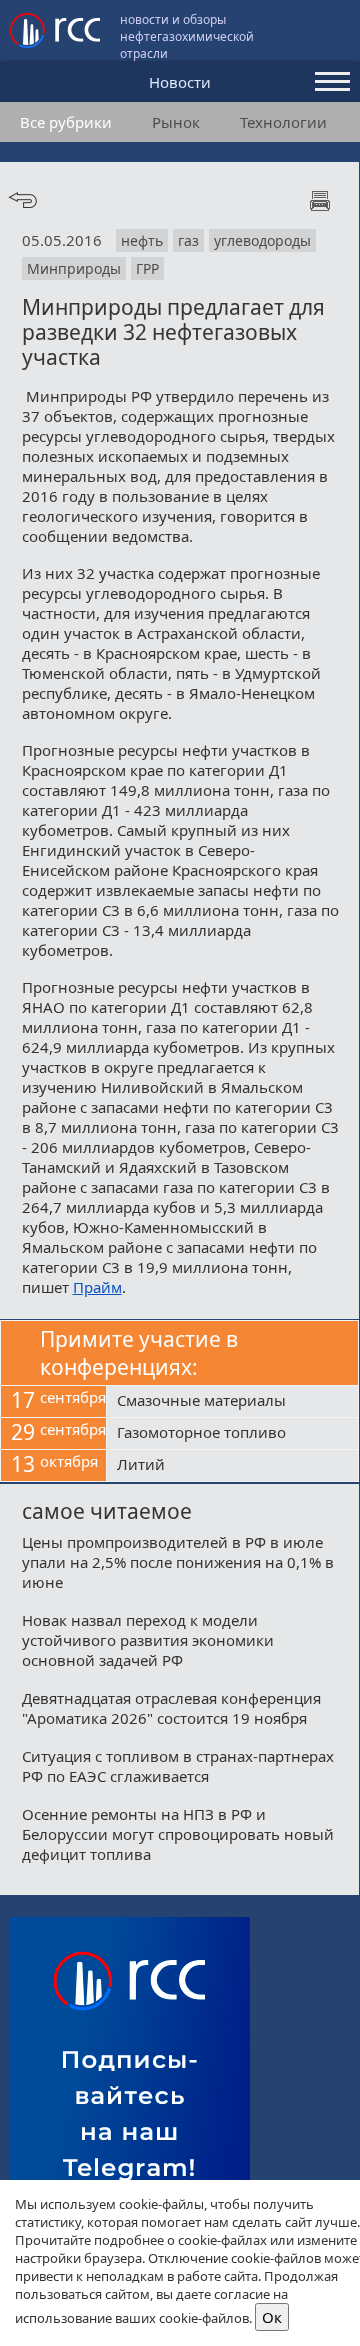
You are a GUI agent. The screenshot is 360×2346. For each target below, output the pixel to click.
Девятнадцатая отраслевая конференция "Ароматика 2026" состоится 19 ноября (171, 1708)
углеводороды (262, 240)
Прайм (97, 1287)
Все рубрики (66, 122)
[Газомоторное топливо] (232, 1434)
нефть (142, 240)
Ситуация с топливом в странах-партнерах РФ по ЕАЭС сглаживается (178, 1766)
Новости (180, 82)
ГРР (147, 268)
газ (188, 240)
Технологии (283, 122)
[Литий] (232, 1466)
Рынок (176, 122)
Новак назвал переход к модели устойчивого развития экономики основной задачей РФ (148, 1640)
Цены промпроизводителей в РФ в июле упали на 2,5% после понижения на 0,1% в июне (178, 1562)
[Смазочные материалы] (232, 1402)
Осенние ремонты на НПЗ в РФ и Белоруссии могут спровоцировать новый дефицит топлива (178, 1834)
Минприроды (74, 268)
